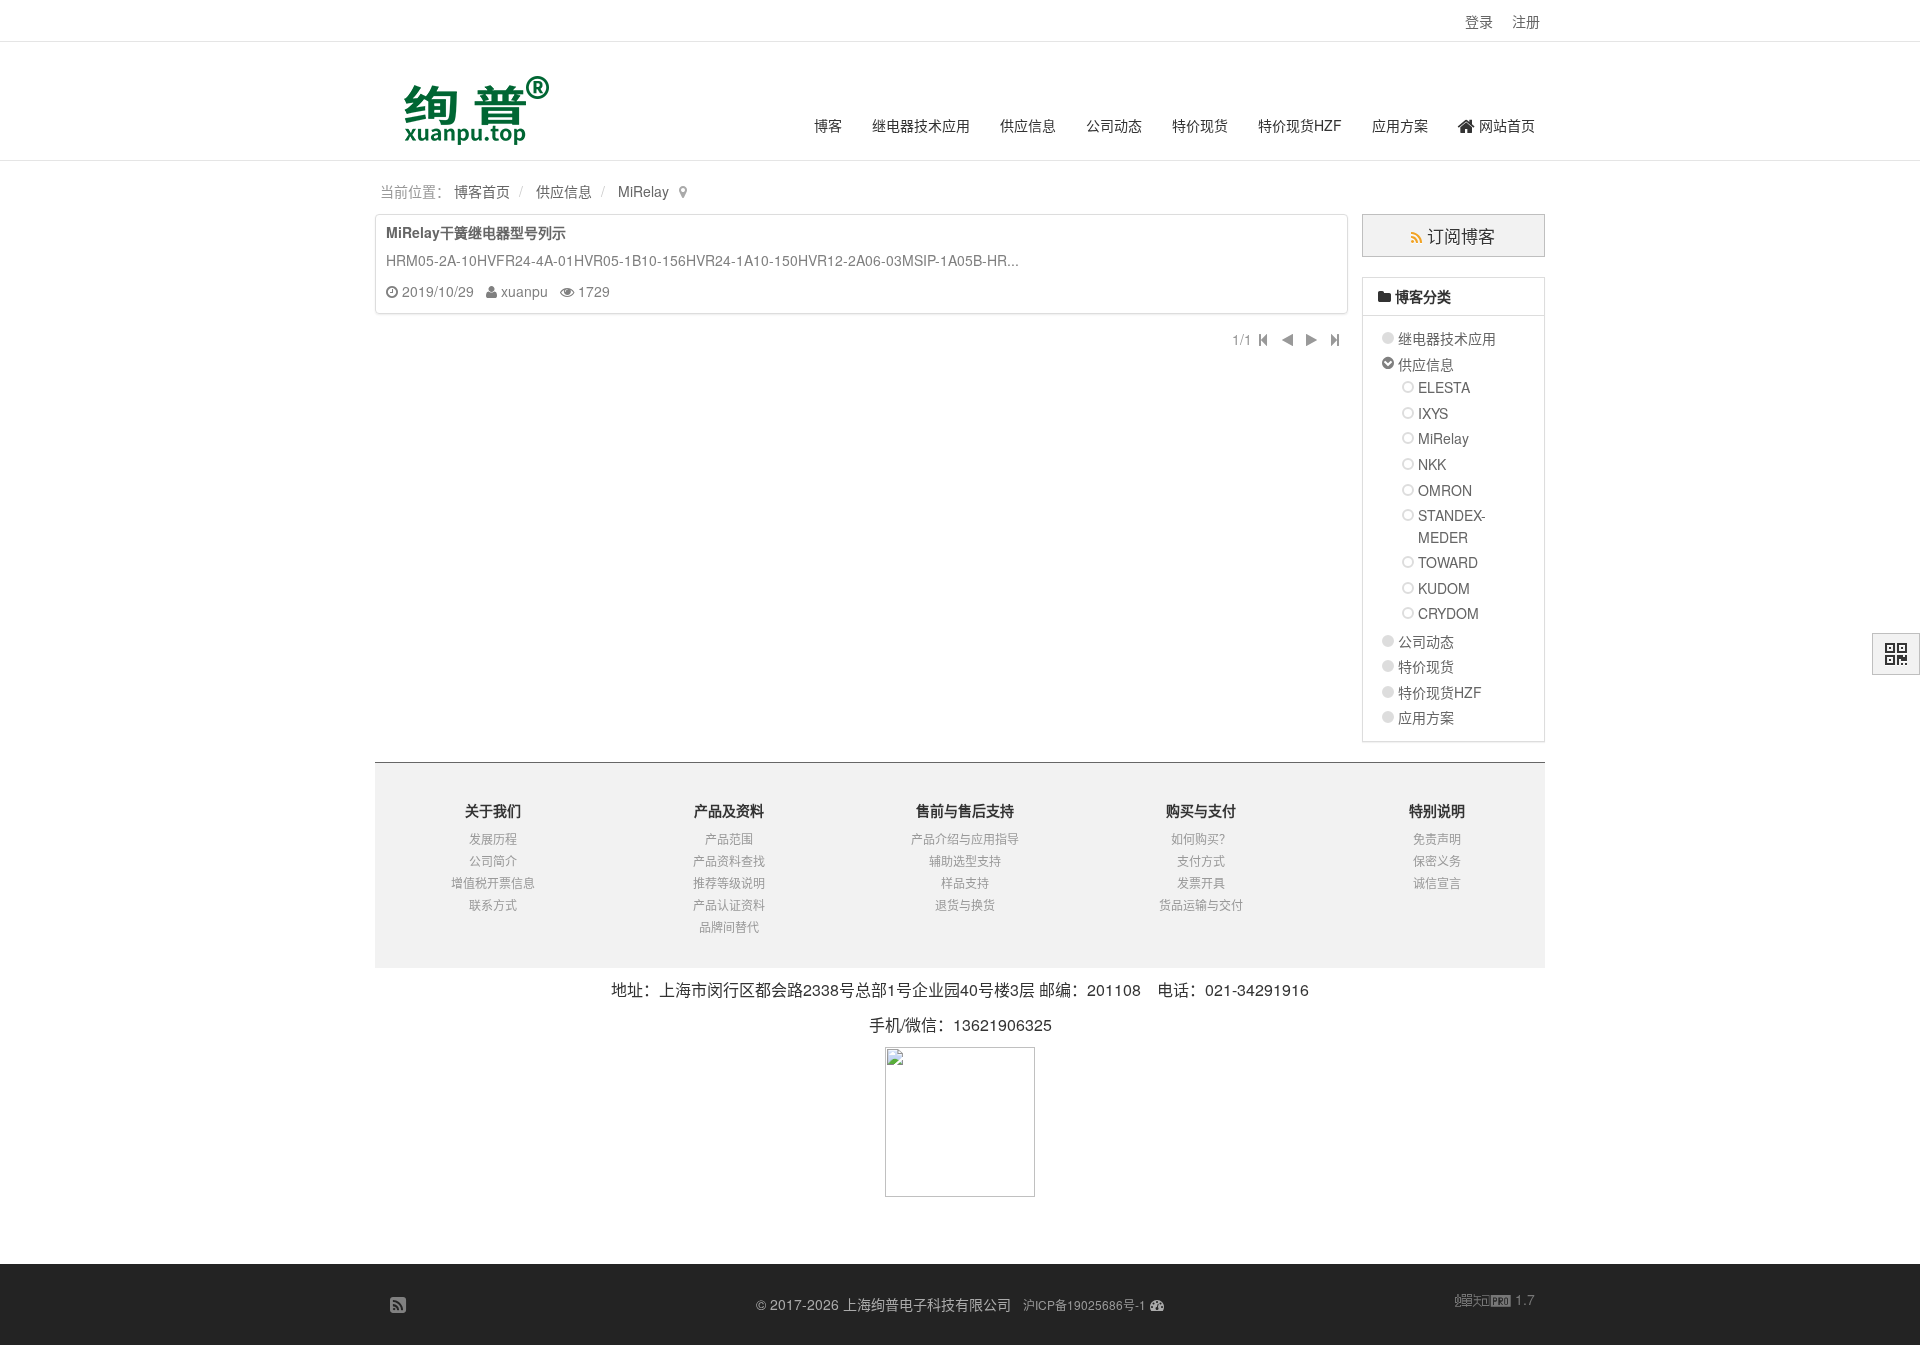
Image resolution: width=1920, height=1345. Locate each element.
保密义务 (1437, 860)
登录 (1479, 21)
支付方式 (1201, 860)
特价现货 (1200, 125)
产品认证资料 (729, 904)
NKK (1432, 464)
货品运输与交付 (1201, 904)
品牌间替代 (729, 926)
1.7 (1495, 1300)
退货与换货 (965, 904)
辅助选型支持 (965, 860)
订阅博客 (1458, 235)
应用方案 (1400, 125)
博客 (828, 125)
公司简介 (493, 860)
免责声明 (1437, 838)
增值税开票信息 (493, 882)
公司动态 (1114, 125)
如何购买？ (1201, 838)
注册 (1526, 21)
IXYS (1433, 413)
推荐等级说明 (729, 882)
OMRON (1445, 490)
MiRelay (643, 191)
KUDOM (1444, 588)
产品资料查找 (729, 860)
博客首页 (482, 191)
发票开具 (1201, 882)
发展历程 (493, 838)
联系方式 (493, 904)
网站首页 (1505, 125)
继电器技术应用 (921, 125)
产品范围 (729, 838)
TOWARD (1448, 562)
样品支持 (965, 882)
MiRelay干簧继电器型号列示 (476, 232)
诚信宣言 (1437, 882)
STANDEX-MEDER (1452, 526)
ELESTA (1444, 387)
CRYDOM (1448, 613)
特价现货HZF (1300, 125)
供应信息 (1028, 125)
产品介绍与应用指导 (965, 838)
